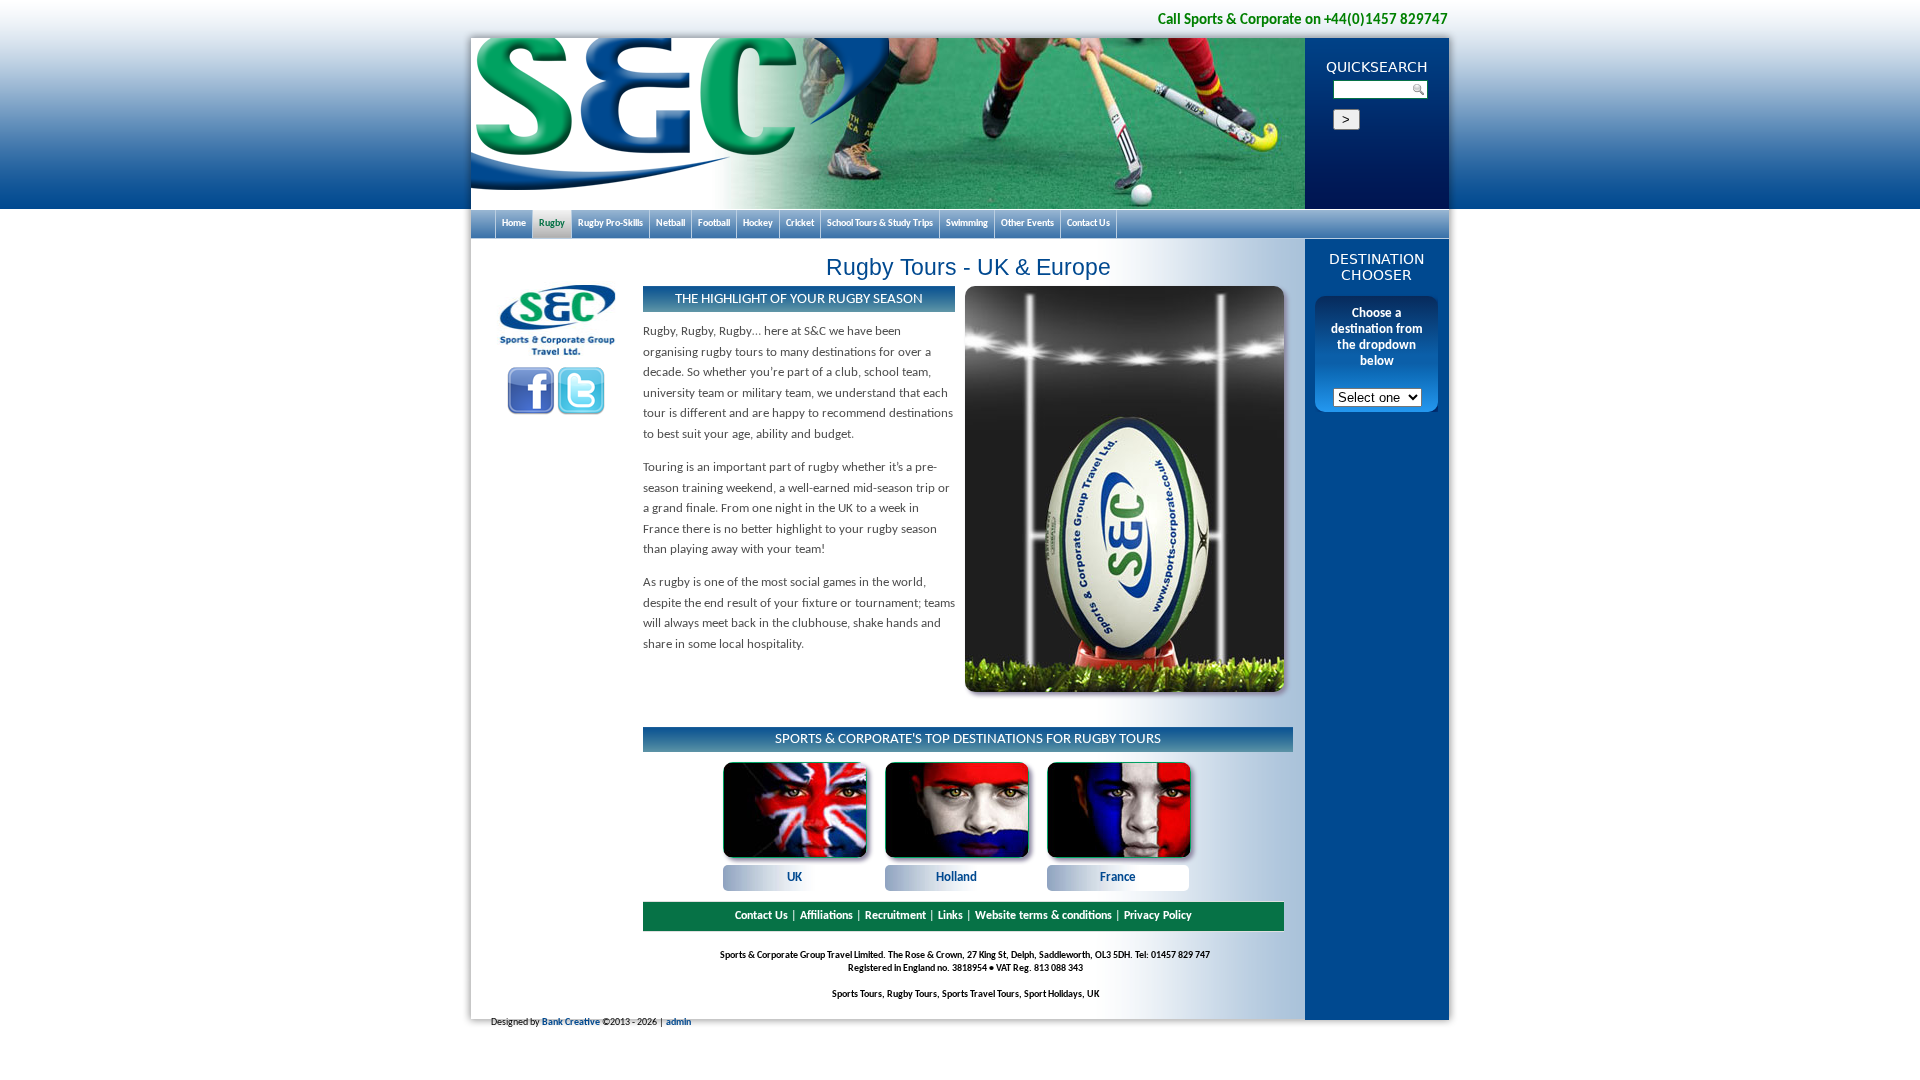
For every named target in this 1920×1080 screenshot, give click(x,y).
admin (678, 1022)
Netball (670, 223)
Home (514, 223)
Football (714, 223)
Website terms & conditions (1043, 916)
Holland (956, 877)
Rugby (552, 223)
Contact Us (761, 916)
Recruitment (895, 916)
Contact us (1088, 223)
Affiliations (826, 916)
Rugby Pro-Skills (610, 223)
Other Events (1027, 223)
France (1118, 877)
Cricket (800, 223)
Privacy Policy (1158, 916)
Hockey (758, 223)
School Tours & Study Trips (880, 223)
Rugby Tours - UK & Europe (968, 267)
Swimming (967, 223)
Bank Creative (571, 1022)
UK (794, 877)
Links (950, 916)
